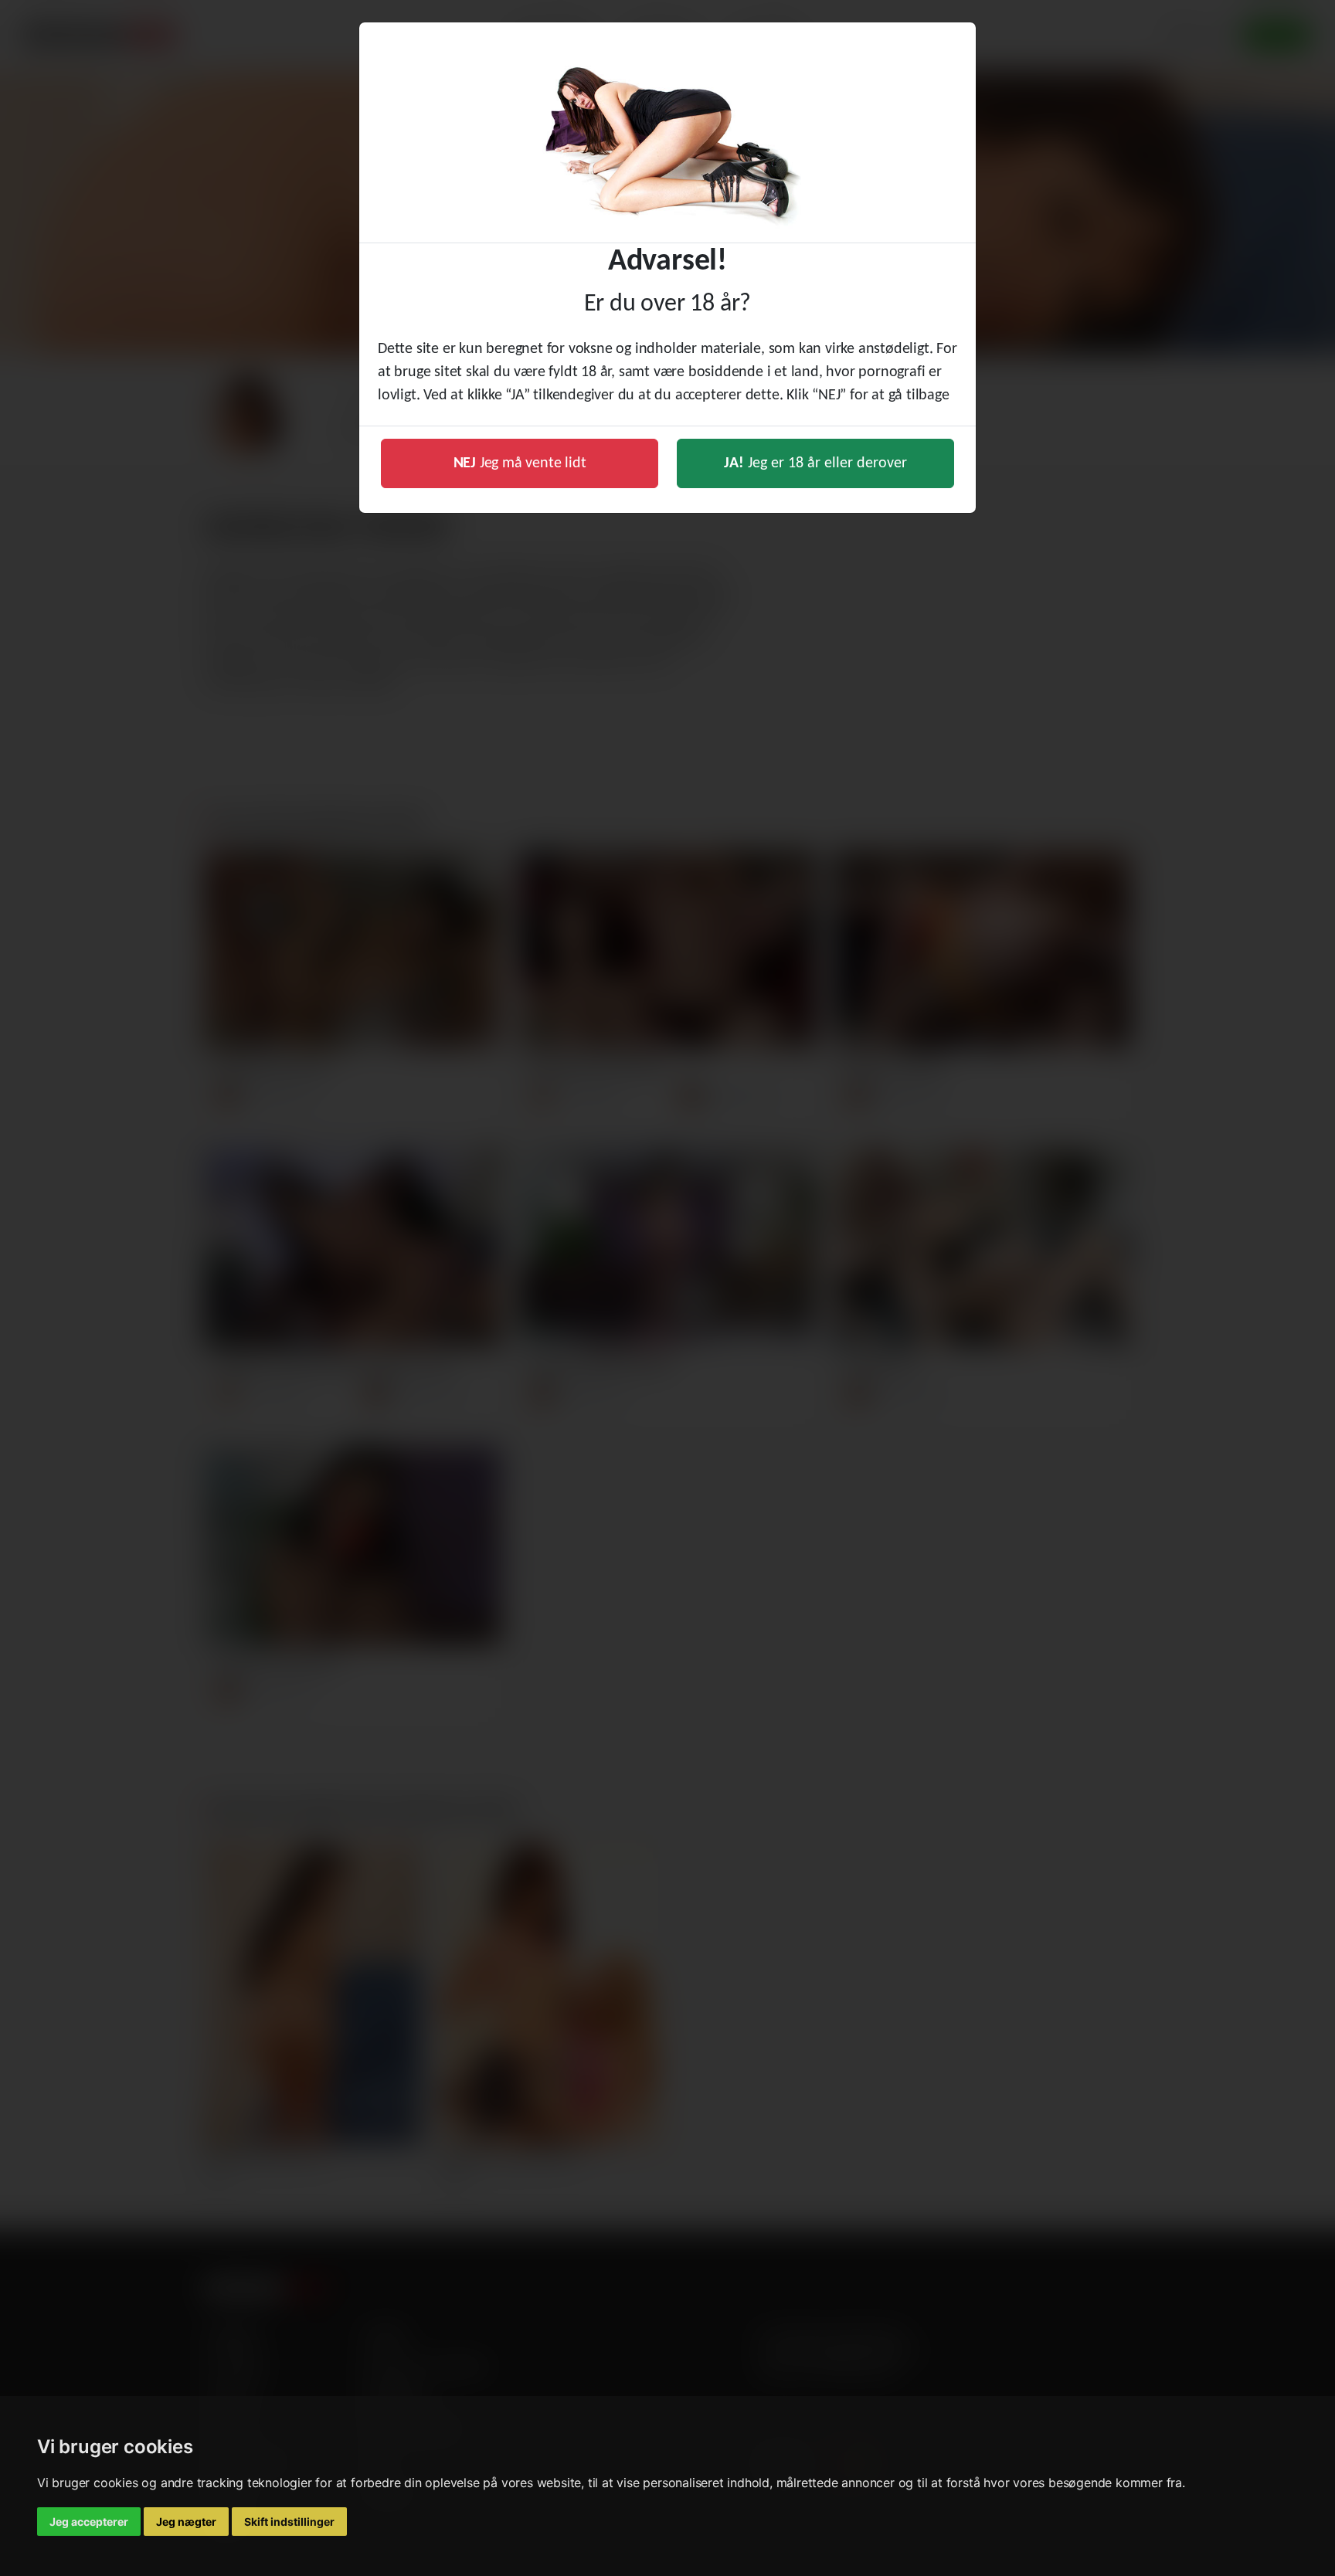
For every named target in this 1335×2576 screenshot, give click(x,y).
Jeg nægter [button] (186, 2522)
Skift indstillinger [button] (289, 2522)
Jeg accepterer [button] (89, 2522)
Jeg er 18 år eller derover (815, 463)
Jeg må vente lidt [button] (520, 463)
